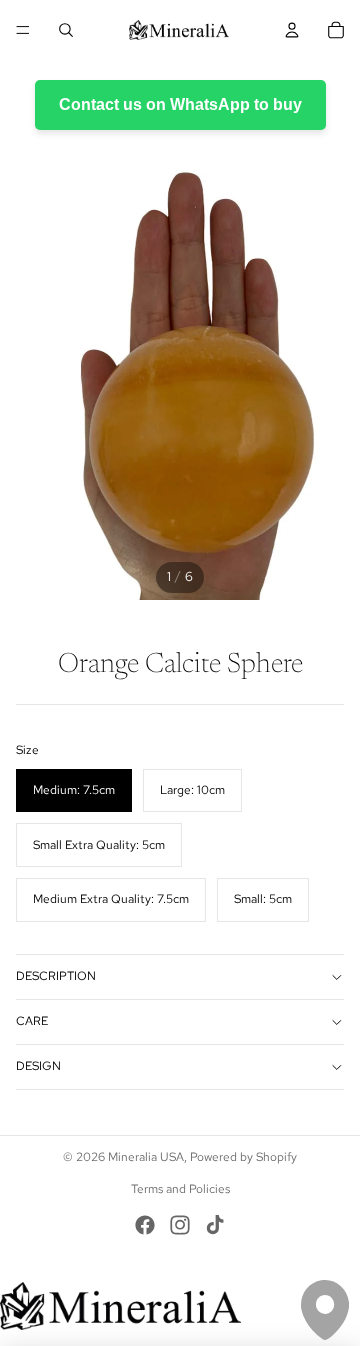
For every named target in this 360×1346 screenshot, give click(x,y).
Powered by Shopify (243, 1157)
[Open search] (66, 30)
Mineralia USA (146, 1157)
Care (32, 1021)
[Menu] (23, 30)
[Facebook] (145, 1225)
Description (56, 976)
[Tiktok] (215, 1225)
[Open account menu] (292, 30)
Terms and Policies (180, 1189)
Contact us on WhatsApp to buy (180, 104)
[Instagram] (180, 1225)
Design (38, 1066)
